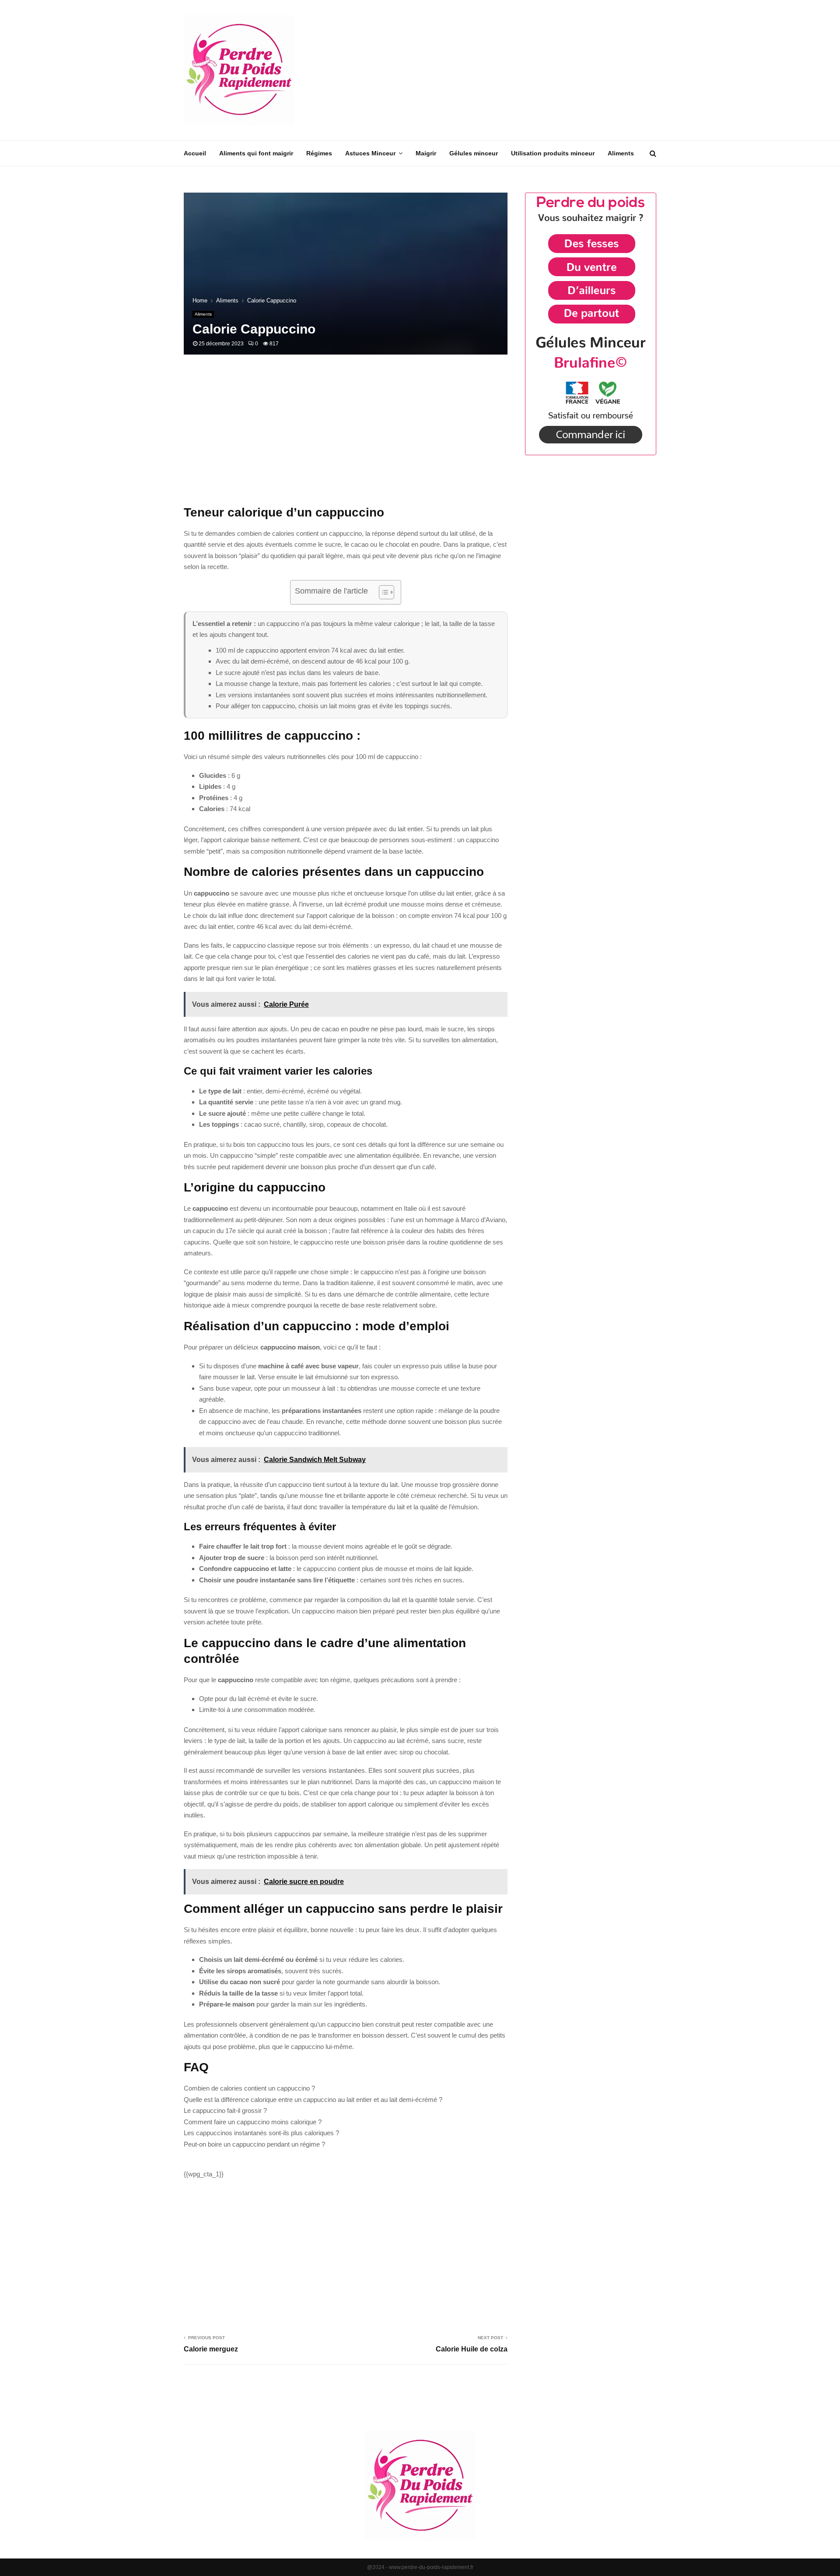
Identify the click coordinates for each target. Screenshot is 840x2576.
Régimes (319, 153)
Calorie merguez (211, 2349)
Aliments (621, 153)
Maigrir (426, 153)
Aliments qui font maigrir (256, 153)
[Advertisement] (497, 70)
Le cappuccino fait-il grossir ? (225, 2110)
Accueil (195, 153)
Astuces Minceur (370, 153)
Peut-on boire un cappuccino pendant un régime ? (254, 2144)
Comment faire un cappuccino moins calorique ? (253, 2122)
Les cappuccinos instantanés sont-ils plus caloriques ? (261, 2133)
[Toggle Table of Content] (382, 592)
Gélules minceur (474, 153)
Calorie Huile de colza (472, 2349)
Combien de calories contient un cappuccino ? (249, 2088)
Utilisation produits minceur (553, 153)
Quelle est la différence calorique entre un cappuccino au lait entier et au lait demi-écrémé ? (313, 2100)
